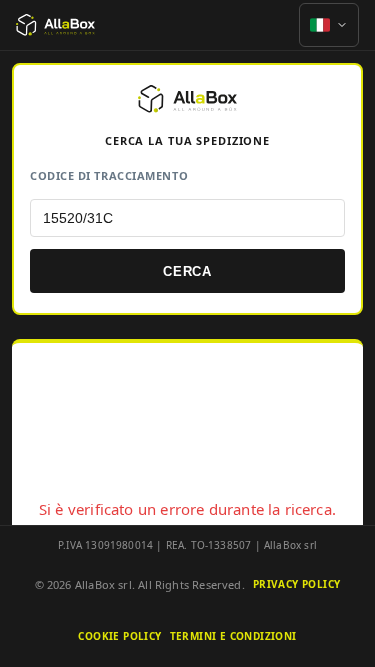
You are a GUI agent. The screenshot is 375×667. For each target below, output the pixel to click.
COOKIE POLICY (119, 636)
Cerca (187, 271)
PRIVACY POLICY (297, 584)
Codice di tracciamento (109, 175)
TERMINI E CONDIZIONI (233, 636)
